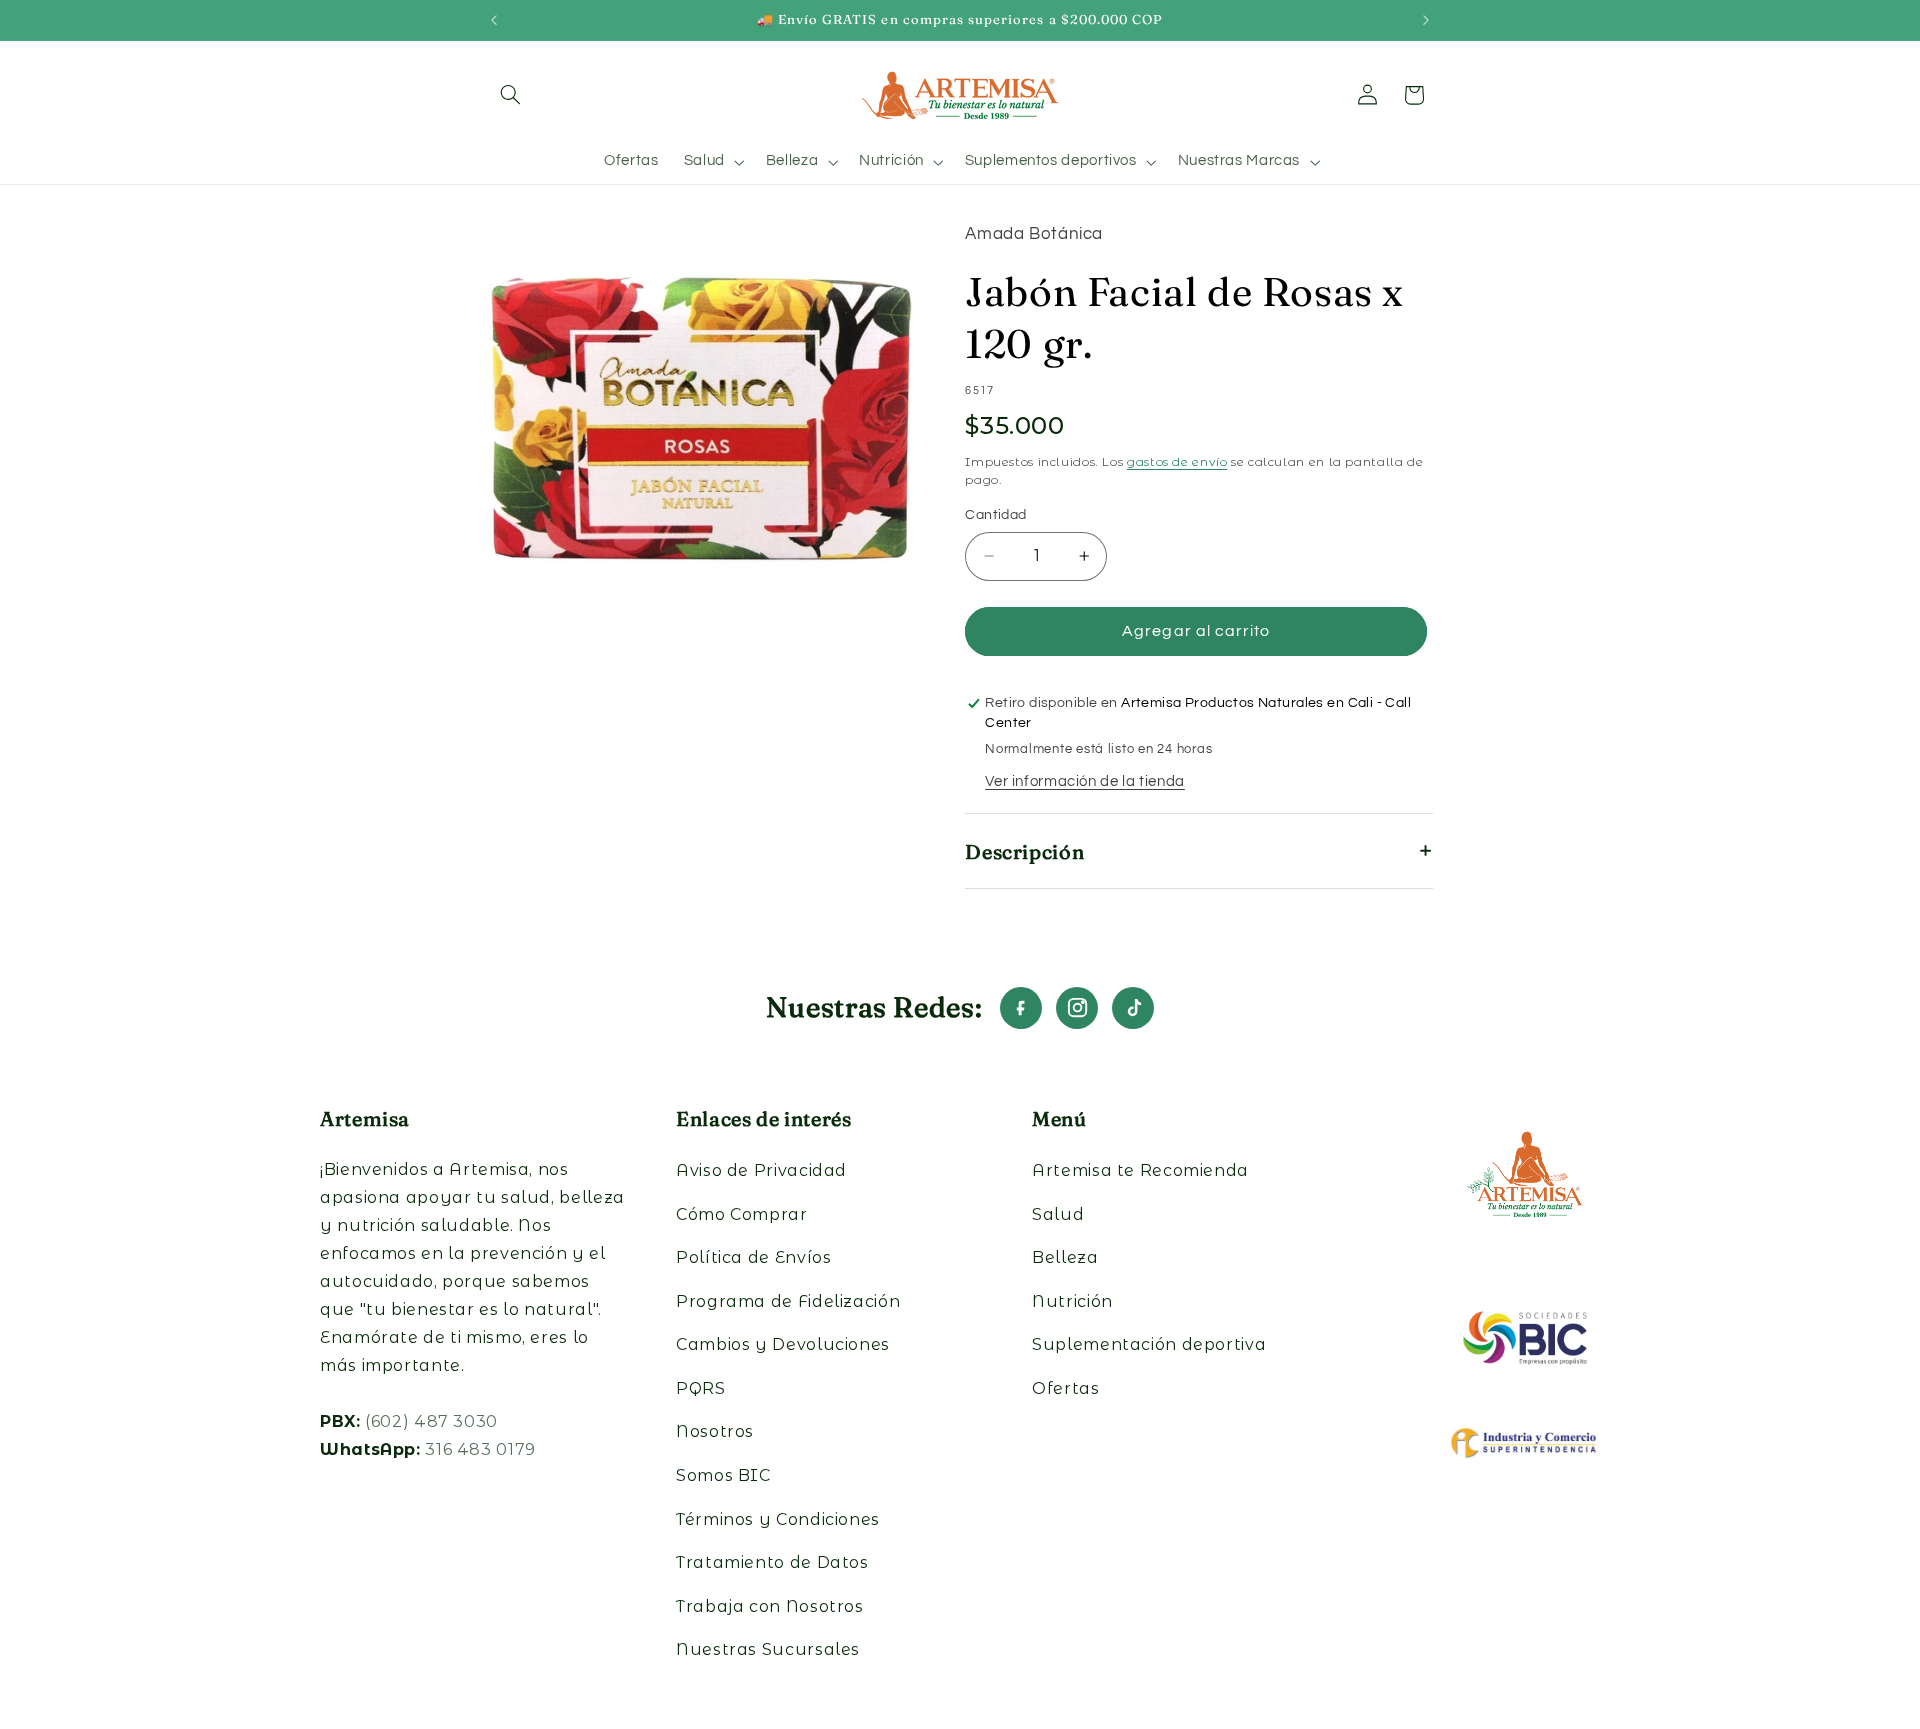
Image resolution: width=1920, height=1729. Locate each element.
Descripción (1024, 851)
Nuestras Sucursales (768, 1649)
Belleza (1065, 1257)
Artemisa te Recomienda (1140, 1170)
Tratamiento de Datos (772, 1562)
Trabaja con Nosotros (770, 1606)
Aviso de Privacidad (761, 1170)
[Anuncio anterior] (494, 20)
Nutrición (1072, 1301)
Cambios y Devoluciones (783, 1344)
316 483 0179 (480, 1449)
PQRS (701, 1388)
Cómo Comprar (742, 1214)
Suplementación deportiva (1149, 1344)
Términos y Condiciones (778, 1519)
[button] (511, 95)
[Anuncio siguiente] (1426, 20)
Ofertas (1065, 1388)
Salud (1058, 1214)
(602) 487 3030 (431, 1421)
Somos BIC (723, 1475)
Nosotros (715, 1431)
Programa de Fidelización (788, 1301)
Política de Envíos (753, 1257)
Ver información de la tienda (1085, 781)
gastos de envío (1177, 462)
